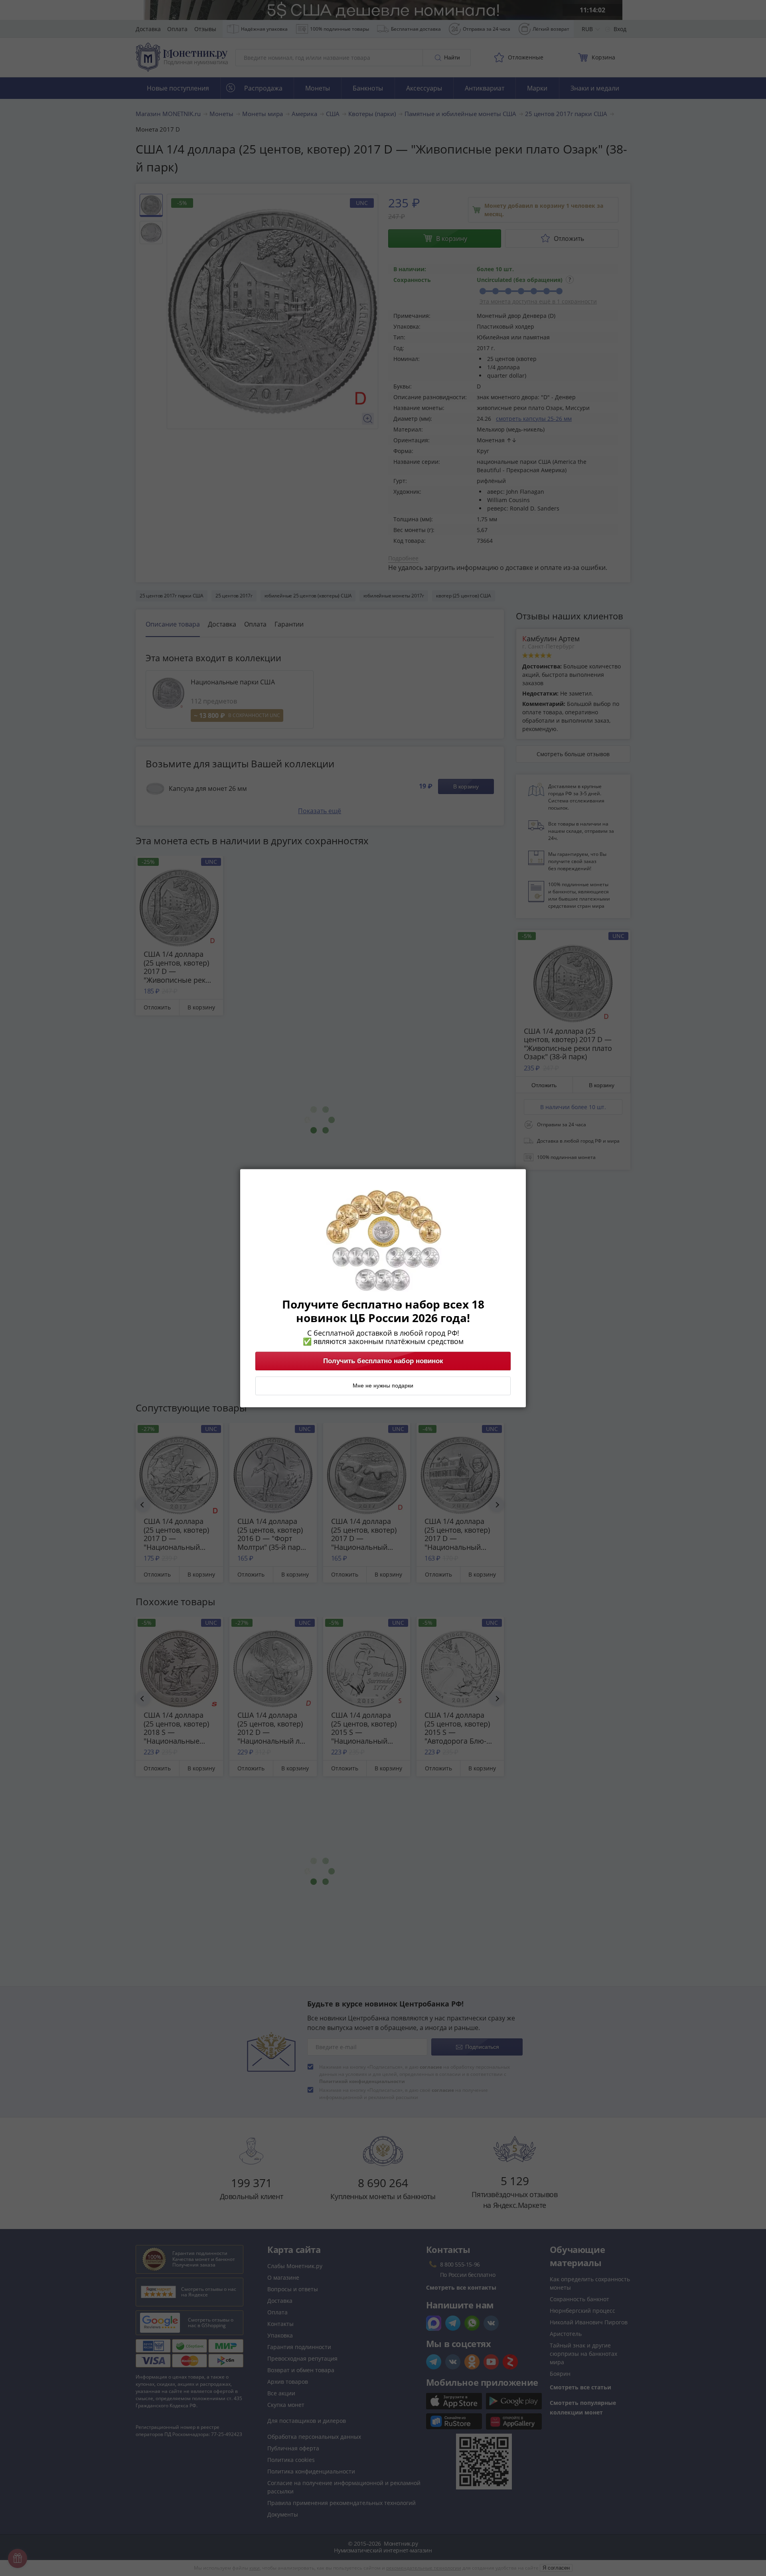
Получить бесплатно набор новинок (383, 1361)
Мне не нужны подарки (383, 1386)
